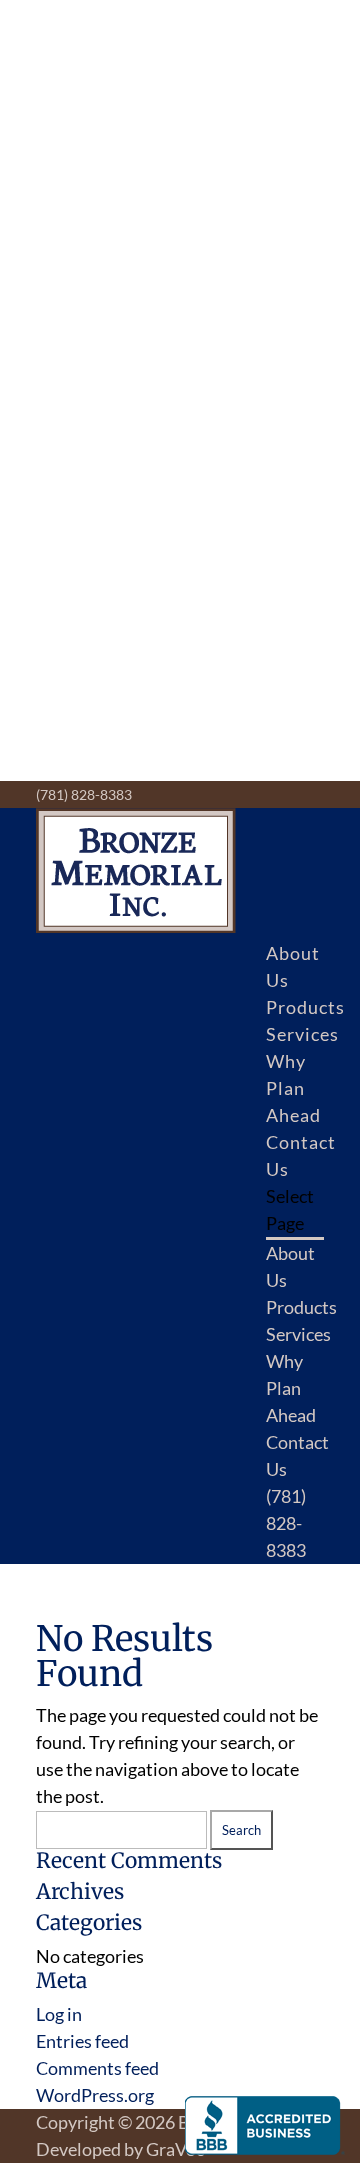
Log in (59, 2014)
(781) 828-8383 (84, 794)
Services (302, 1034)
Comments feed (97, 2068)
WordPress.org (95, 2095)
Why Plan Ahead (293, 1088)
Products (305, 1007)
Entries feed (82, 2041)
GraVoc (175, 2149)
